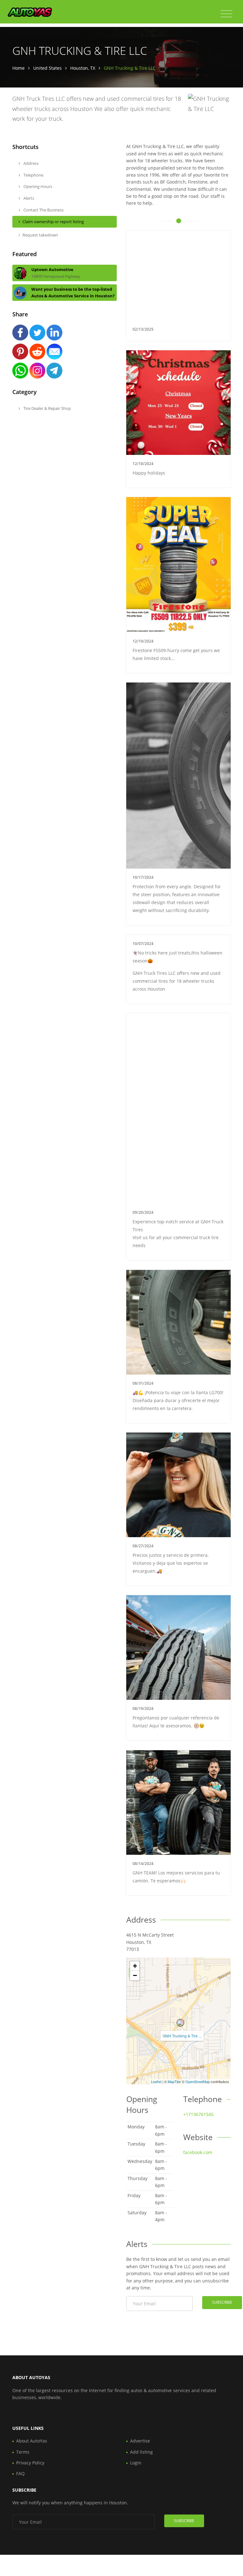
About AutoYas (32, 2441)
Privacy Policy (30, 2463)
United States (47, 68)
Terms (23, 2452)
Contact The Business (43, 210)
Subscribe (222, 2302)
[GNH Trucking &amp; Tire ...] (180, 2023)
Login (136, 2463)
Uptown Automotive (52, 269)
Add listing (141, 2452)
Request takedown (40, 235)
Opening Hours (37, 186)
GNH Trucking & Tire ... (182, 2036)
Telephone (33, 175)
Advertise (140, 2441)
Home (19, 68)
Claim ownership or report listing (53, 222)
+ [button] (135, 1966)
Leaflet (156, 2081)
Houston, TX (83, 68)
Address (31, 163)
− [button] (135, 1975)
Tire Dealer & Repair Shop (47, 408)
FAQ (20, 2473)
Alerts (28, 198)
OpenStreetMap (198, 2081)
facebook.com (198, 2152)
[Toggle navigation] (226, 14)
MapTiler (174, 2081)
